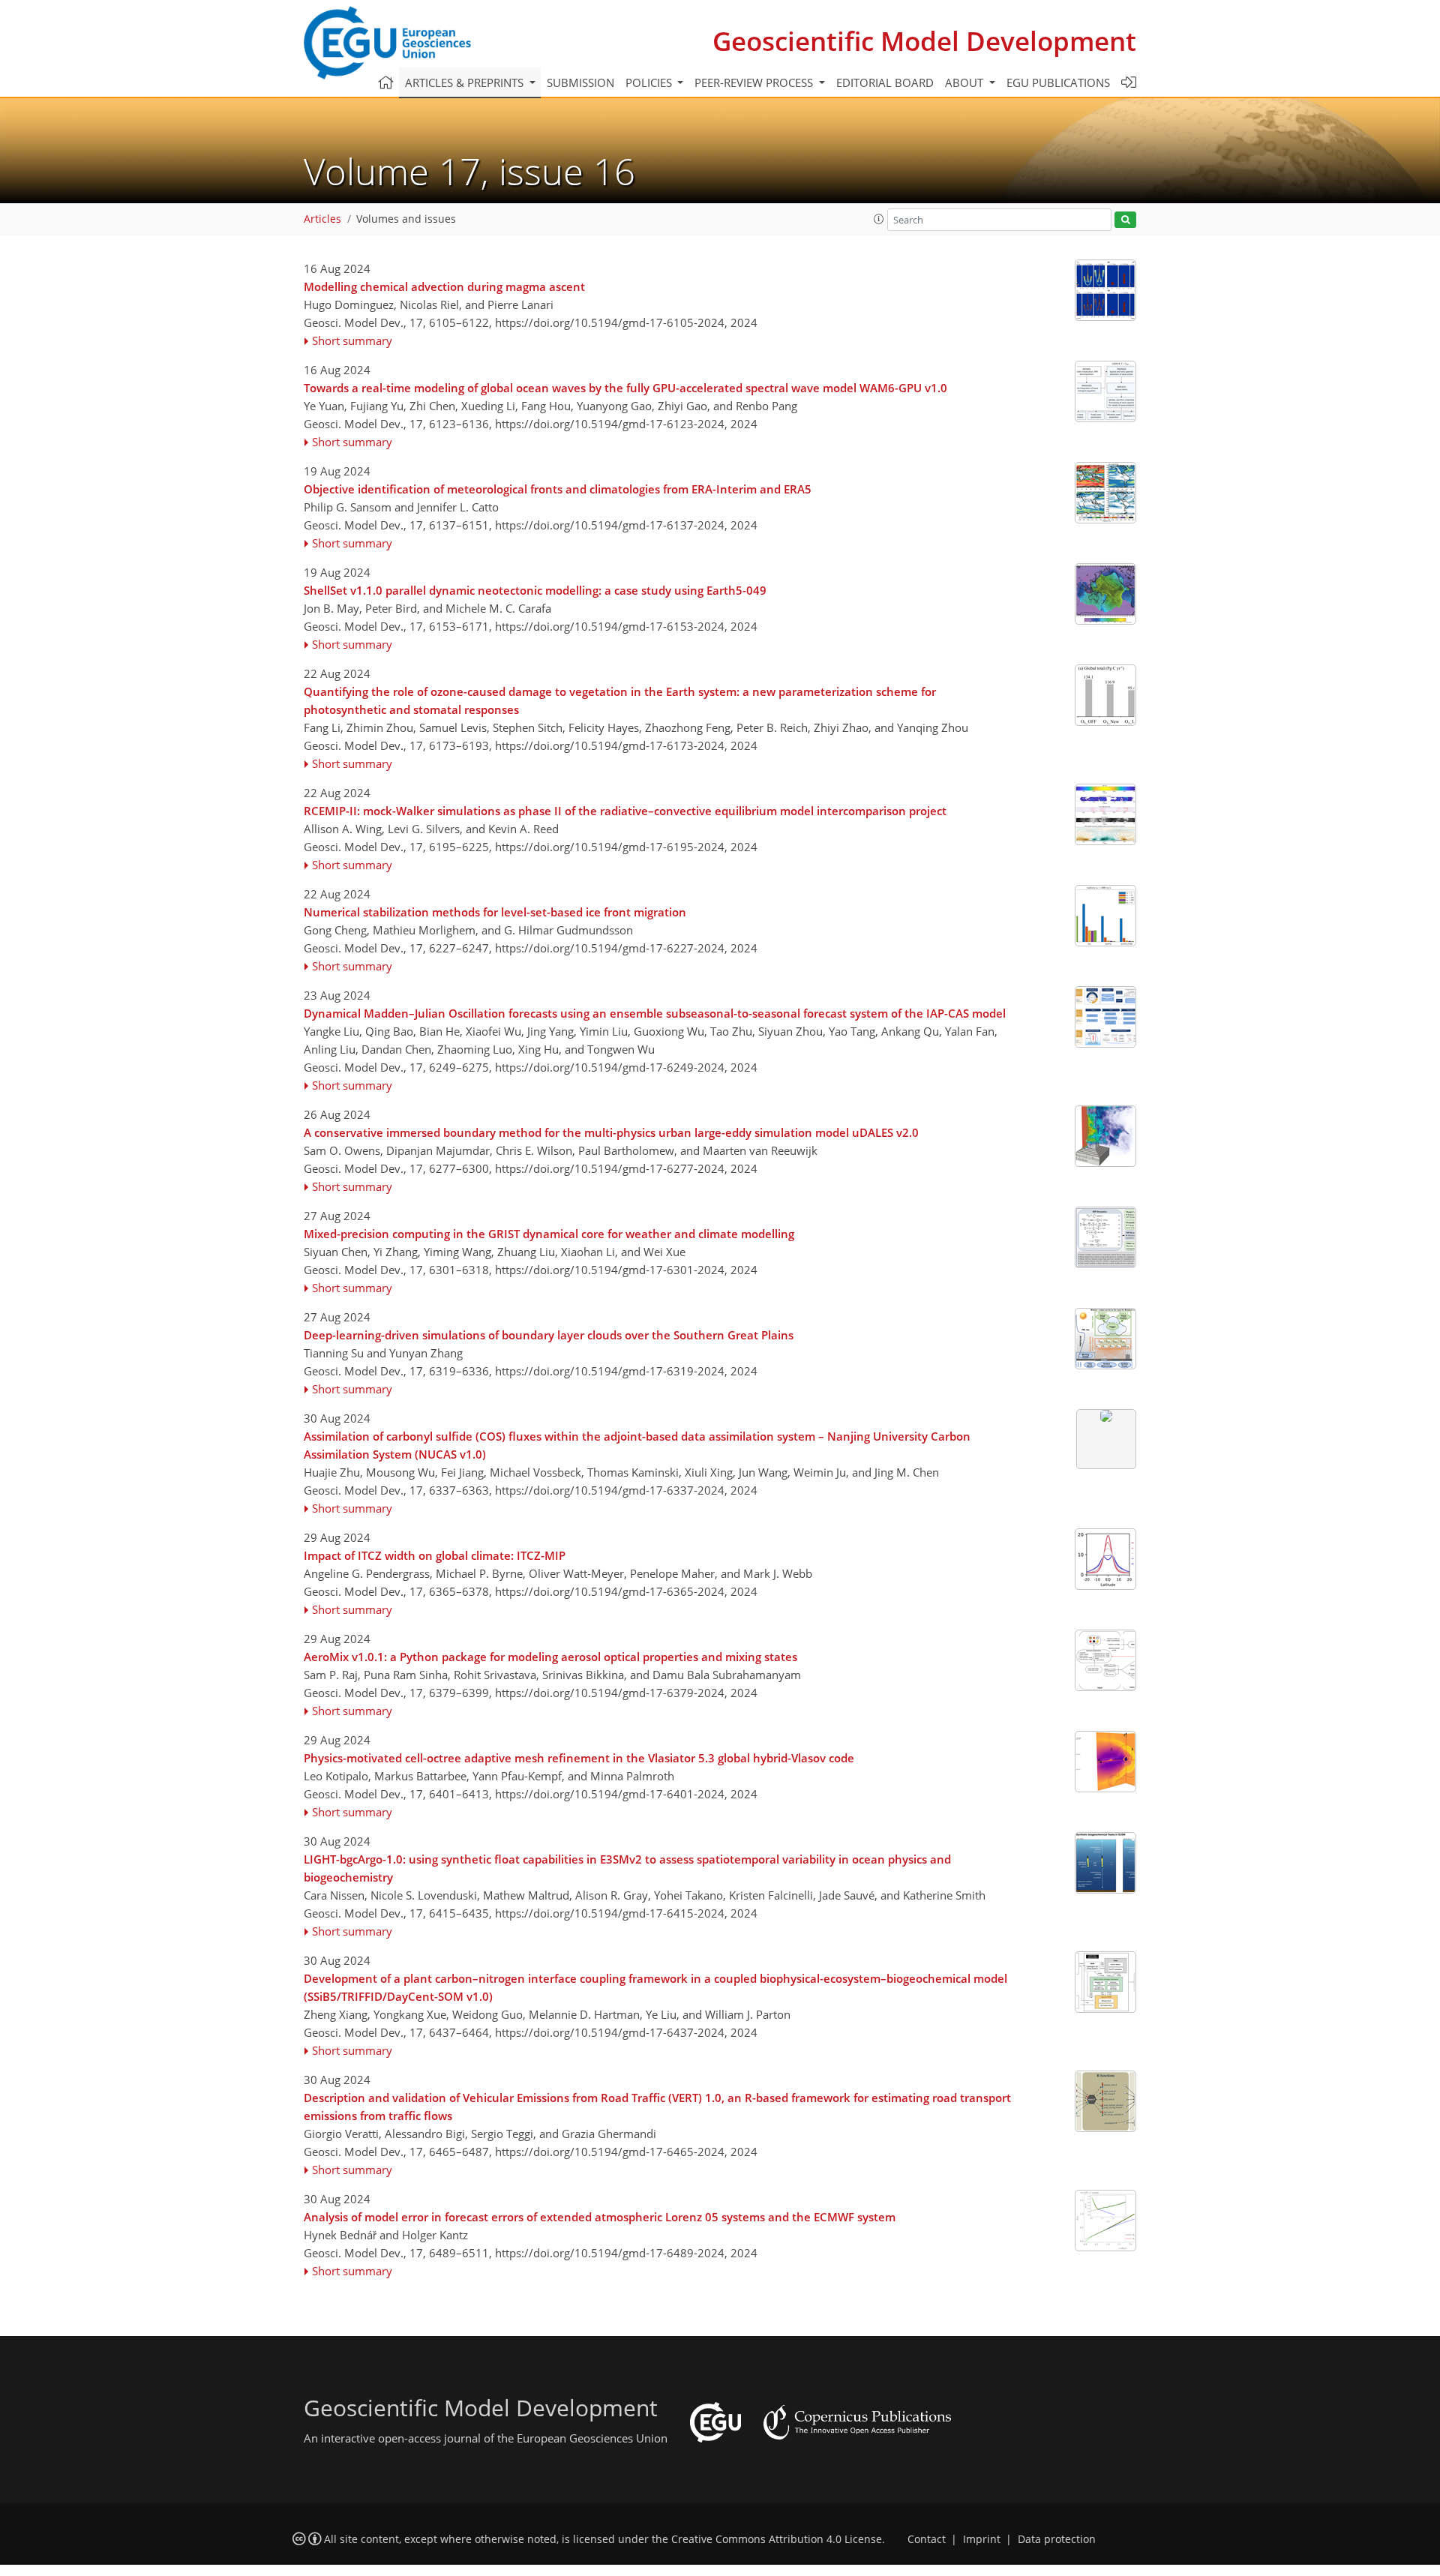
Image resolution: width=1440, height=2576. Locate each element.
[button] (879, 219)
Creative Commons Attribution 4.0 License (777, 2539)
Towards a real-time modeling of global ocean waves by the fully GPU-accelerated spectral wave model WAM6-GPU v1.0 (625, 388)
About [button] (966, 82)
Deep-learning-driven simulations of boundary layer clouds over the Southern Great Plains (549, 1335)
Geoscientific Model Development (924, 41)
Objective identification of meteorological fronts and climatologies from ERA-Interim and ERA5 (558, 489)
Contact (927, 2539)
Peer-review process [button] (755, 82)
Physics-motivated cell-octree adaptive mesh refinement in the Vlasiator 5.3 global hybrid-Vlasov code (579, 1758)
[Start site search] (1125, 220)
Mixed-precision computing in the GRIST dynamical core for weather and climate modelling (549, 1234)
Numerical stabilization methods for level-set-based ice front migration (495, 912)
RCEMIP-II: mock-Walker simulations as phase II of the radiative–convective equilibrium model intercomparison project (625, 811)
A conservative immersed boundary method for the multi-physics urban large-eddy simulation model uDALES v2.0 (611, 1132)
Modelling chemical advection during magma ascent (444, 286)
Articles (322, 219)
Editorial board (885, 82)
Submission (580, 82)
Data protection (1057, 2539)
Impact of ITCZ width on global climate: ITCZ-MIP (435, 1555)
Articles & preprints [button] (466, 82)
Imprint (982, 2539)
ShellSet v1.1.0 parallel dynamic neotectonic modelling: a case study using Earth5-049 (535, 590)
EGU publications (1058, 82)
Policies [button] (650, 82)
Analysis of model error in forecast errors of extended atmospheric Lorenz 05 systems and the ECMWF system (600, 2217)
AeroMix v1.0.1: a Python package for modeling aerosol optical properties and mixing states (550, 1657)
